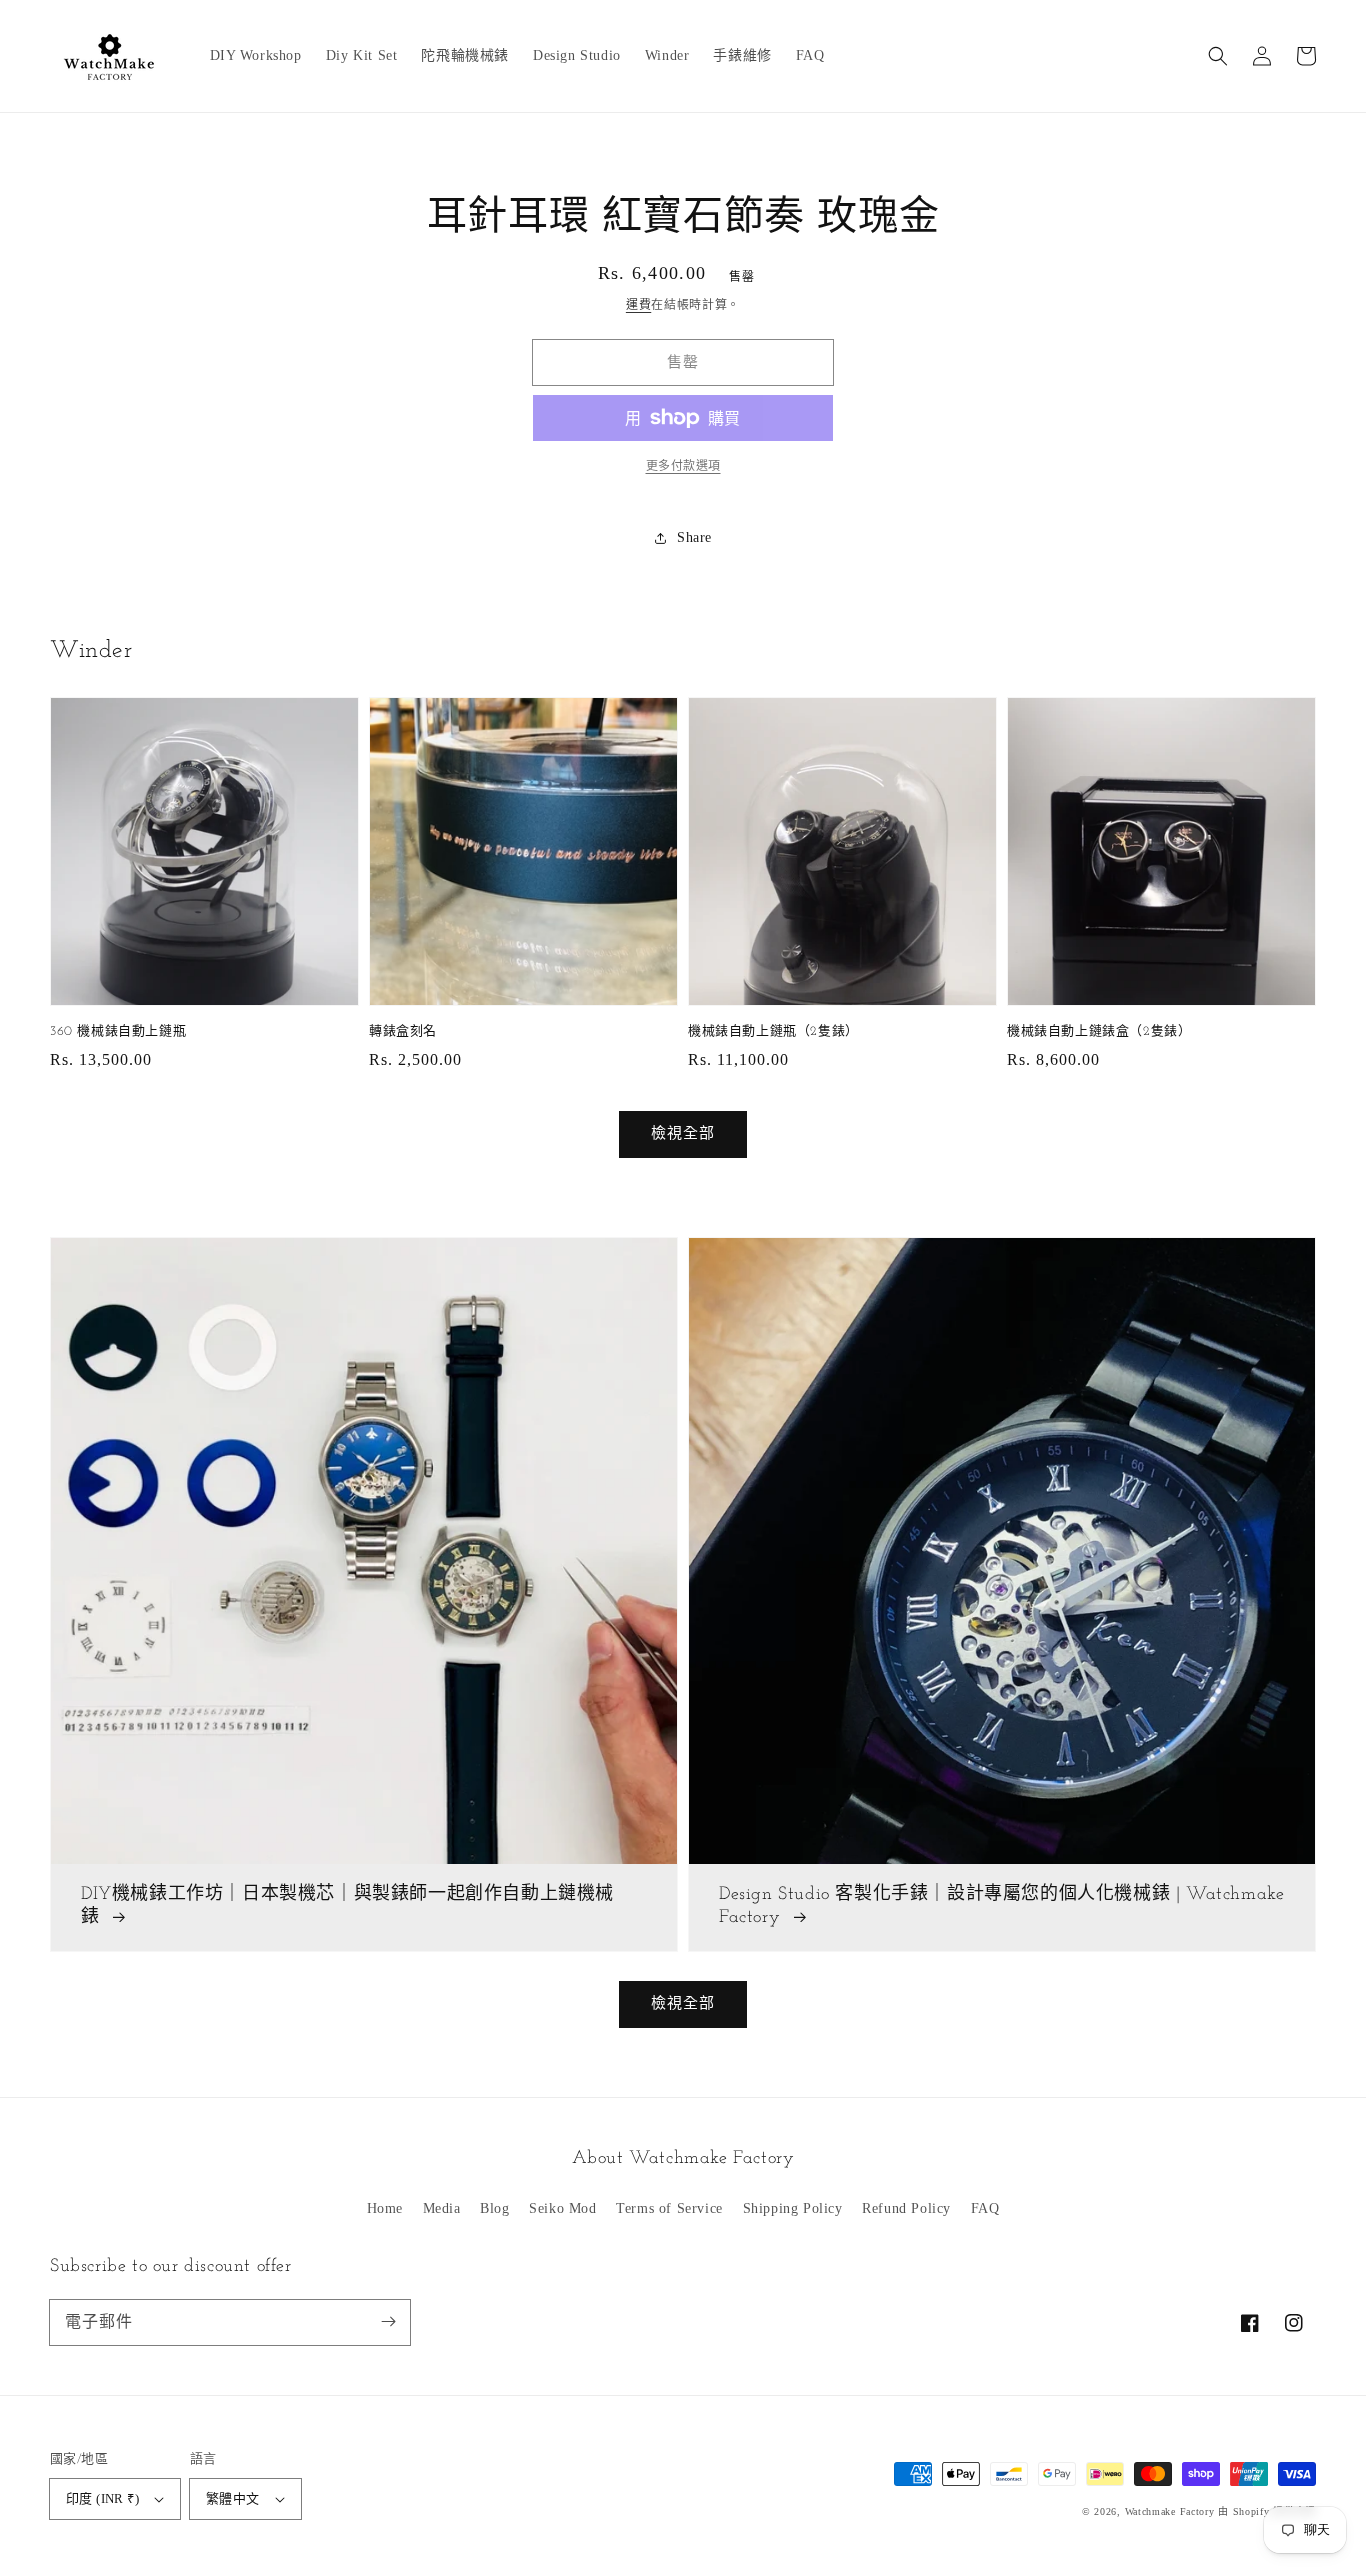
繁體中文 (233, 2498)
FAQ (985, 2208)
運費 (638, 305)
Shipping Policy (793, 2208)
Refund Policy (906, 2208)
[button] (1218, 56)
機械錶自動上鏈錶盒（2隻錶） (1099, 1031)
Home (385, 2208)
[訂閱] (388, 2322)
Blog (494, 2208)
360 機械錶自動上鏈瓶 (118, 1031)
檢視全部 (683, 2003)
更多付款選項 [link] (683, 466)
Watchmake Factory (1170, 2511)
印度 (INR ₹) (102, 2498)
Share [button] (694, 537)
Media (442, 2208)
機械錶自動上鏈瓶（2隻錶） (773, 1031)
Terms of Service (669, 2208)
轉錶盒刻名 (403, 1031)
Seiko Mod (562, 2208)
